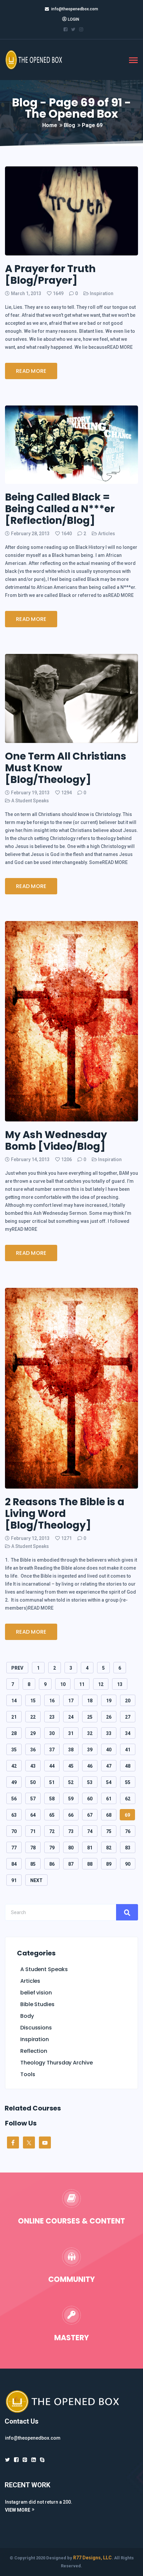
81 (90, 1848)
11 (82, 1684)
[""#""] (66, 29)
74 (90, 1831)
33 (109, 1733)
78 (33, 1848)
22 (33, 1717)
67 (90, 1815)
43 (33, 1766)
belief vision (36, 1993)
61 (109, 1799)
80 (71, 1848)
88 (90, 1864)
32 (90, 1733)
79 (52, 1848)
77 (14, 1848)
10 (63, 1684)
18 (90, 1701)
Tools (28, 2074)
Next (36, 1880)
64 (33, 1815)
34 (128, 1733)
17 (71, 1701)
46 (90, 1766)
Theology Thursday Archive (57, 2063)
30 (52, 1733)
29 (33, 1733)
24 (71, 1717)
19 (109, 1701)
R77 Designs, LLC (92, 2558)
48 (128, 1766)
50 (33, 1782)
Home (50, 125)
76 (128, 1831)
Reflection (34, 2051)
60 (90, 1799)
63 (14, 1815)
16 (52, 1701)
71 (33, 1831)
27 (128, 1717)
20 (128, 1701)
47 (109, 1766)
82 (109, 1848)
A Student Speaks (30, 801)
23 (52, 1717)
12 (101, 1684)
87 (71, 1864)
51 (52, 1782)
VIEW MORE (18, 2510)
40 (109, 1750)
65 (52, 1815)
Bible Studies (37, 2004)
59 (71, 1799)
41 (128, 1750)
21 (14, 1717)
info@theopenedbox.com (75, 9)
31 (71, 1733)
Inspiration (102, 293)
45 (71, 1766)
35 (14, 1750)
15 (33, 1701)
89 (109, 1864)
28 (14, 1733)
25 (90, 1717)
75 (109, 1831)
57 (33, 1799)
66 (71, 1815)
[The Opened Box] (38, 59)
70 (14, 1831)
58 (52, 1799)
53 (90, 1782)
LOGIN (73, 19)
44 (52, 1766)
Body (27, 2016)
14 (14, 1701)
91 (14, 1880)
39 (90, 1750)
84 (14, 1864)
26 (109, 1717)
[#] (34, 2460)
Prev (17, 1668)
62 (128, 1799)
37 (52, 1750)
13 (120, 1684)
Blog (70, 125)
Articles (107, 534)
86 (52, 1864)
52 (71, 1782)
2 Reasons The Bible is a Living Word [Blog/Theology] (65, 1513)
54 (109, 1782)
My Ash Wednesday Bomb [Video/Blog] (56, 1140)
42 (14, 1766)
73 (71, 1831)
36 (33, 1750)
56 (14, 1799)
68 (109, 1815)
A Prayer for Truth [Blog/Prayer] (50, 274)
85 (33, 1864)
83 (128, 1848)
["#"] (7, 2460)
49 (14, 1782)
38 (71, 1750)
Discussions (36, 2028)
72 (52, 1831)
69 (127, 1815)
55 (128, 1782)
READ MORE (31, 371)
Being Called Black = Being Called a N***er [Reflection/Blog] (60, 509)
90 (128, 1864)
